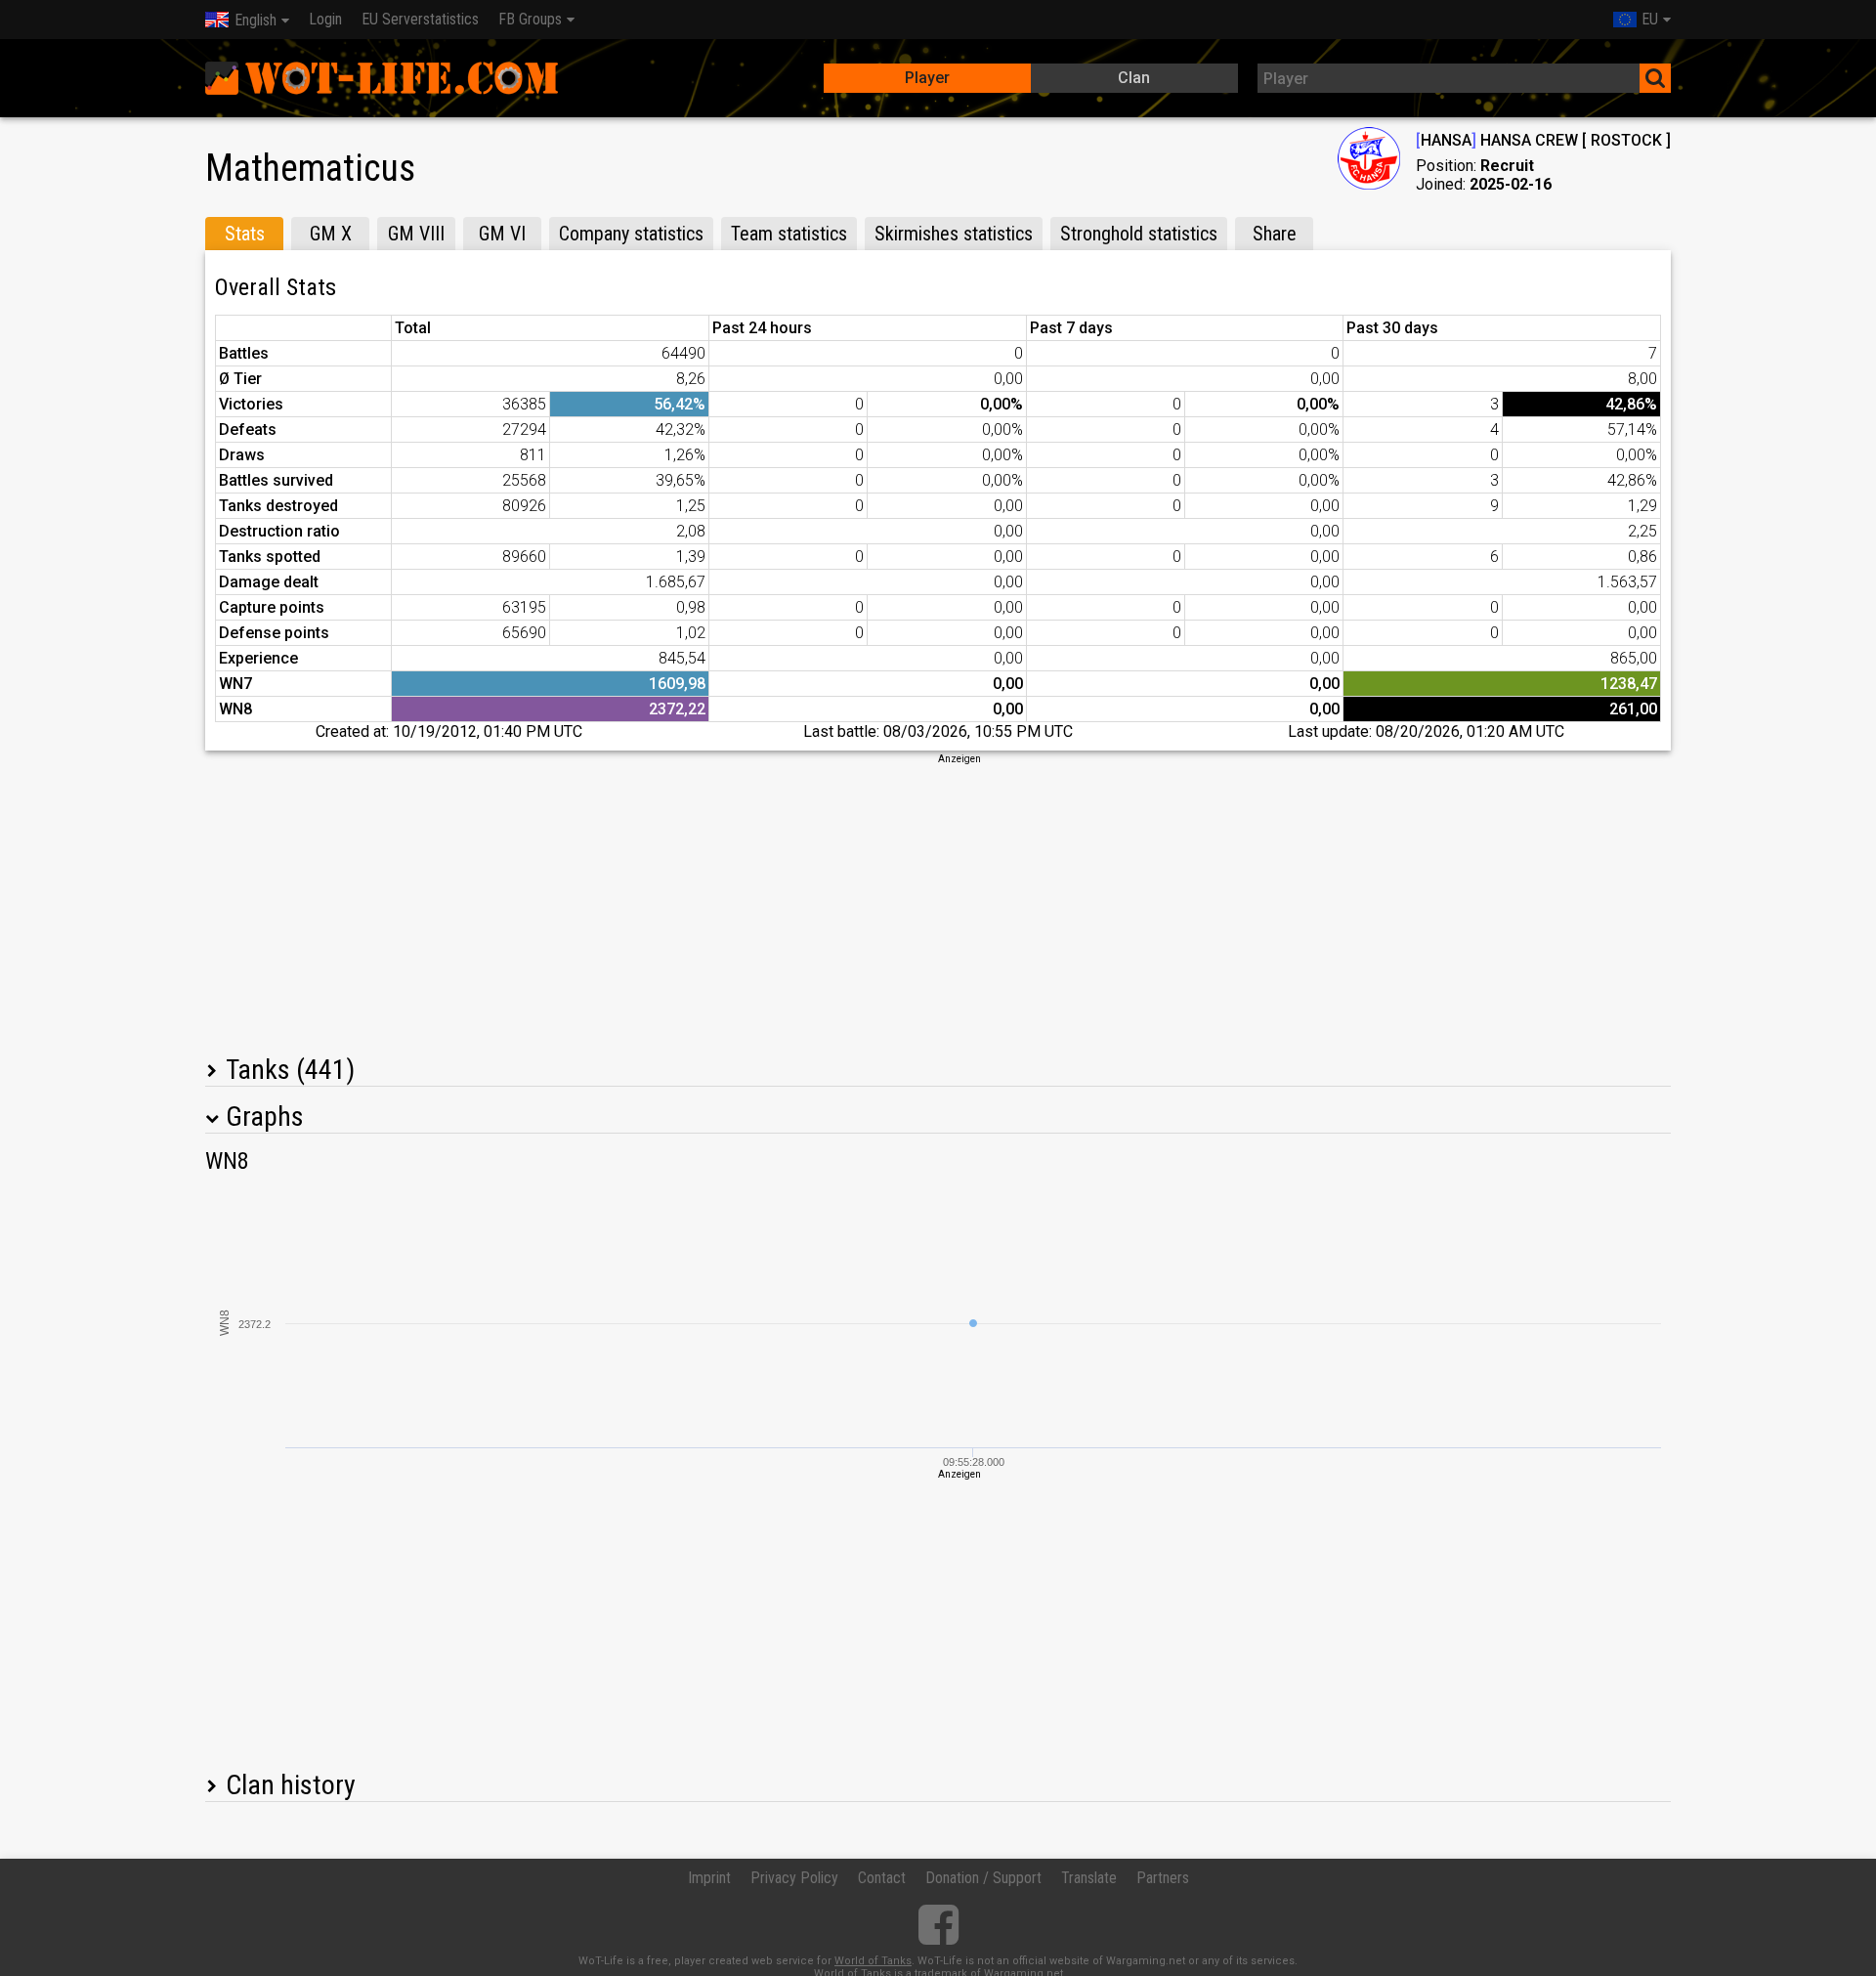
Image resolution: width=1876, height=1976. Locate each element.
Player (927, 78)
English (256, 20)
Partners (1163, 1878)
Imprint (709, 1878)
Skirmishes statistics (954, 234)
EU (1650, 19)
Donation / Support (983, 1878)
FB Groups (530, 19)
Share (1275, 234)
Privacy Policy (794, 1878)
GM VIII (416, 234)
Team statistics (789, 234)
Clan (1134, 78)
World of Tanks (873, 1961)
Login (325, 19)
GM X (331, 234)
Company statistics (631, 234)
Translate (1089, 1878)
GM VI (502, 234)
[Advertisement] (938, 903)
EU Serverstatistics (420, 19)
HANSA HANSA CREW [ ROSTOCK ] (1543, 140)
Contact (882, 1878)
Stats (245, 234)
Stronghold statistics (1139, 234)
